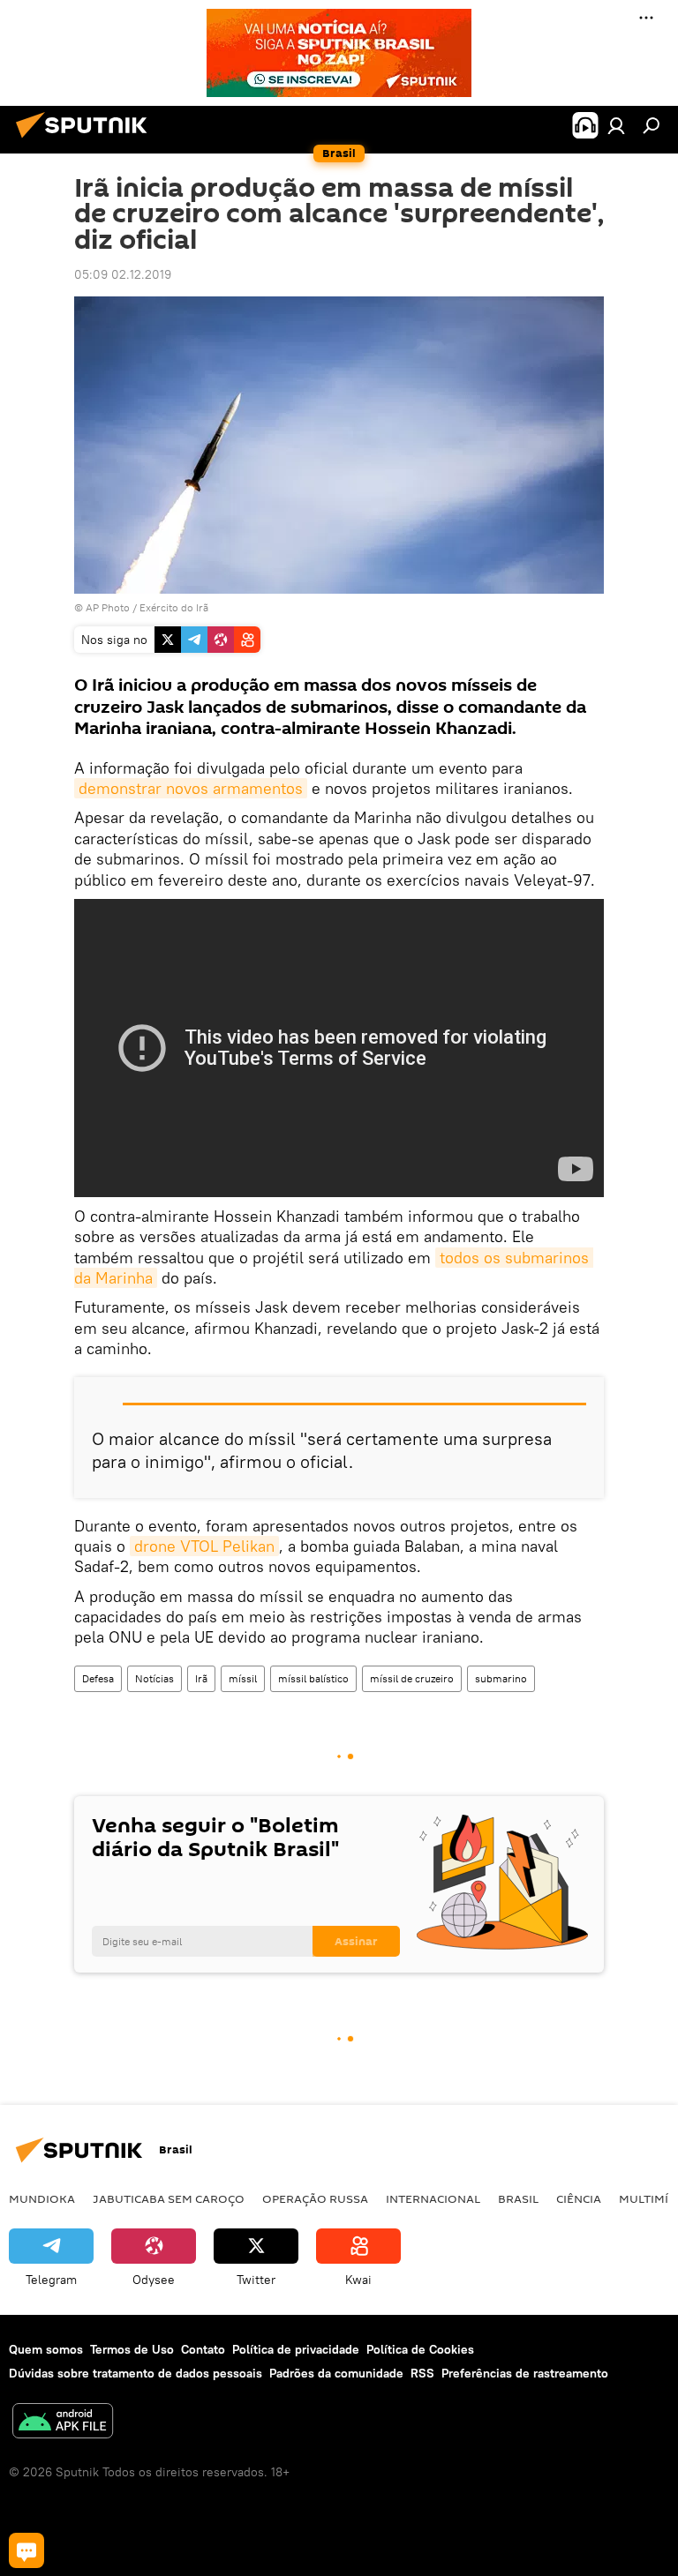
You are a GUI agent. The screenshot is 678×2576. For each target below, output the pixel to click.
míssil (243, 1678)
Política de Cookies (420, 2349)
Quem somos (46, 2349)
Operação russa (315, 2198)
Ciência (579, 2198)
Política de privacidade (296, 2349)
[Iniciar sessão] (616, 125)
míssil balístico (313, 1678)
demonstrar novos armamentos (191, 788)
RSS (422, 2373)
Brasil (518, 2198)
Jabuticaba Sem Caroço (169, 2198)
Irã (201, 1678)
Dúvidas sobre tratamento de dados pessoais (136, 2373)
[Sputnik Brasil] (87, 140)
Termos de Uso (132, 2349)
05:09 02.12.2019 (123, 274)
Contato (203, 2349)
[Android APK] (63, 2423)
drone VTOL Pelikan (204, 1546)
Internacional (433, 2198)
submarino (501, 1678)
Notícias (154, 1678)
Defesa (98, 1678)
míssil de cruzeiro (412, 1678)
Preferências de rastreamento (525, 2373)
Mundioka (42, 2198)
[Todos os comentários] (26, 2550)
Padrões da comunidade (336, 2373)
